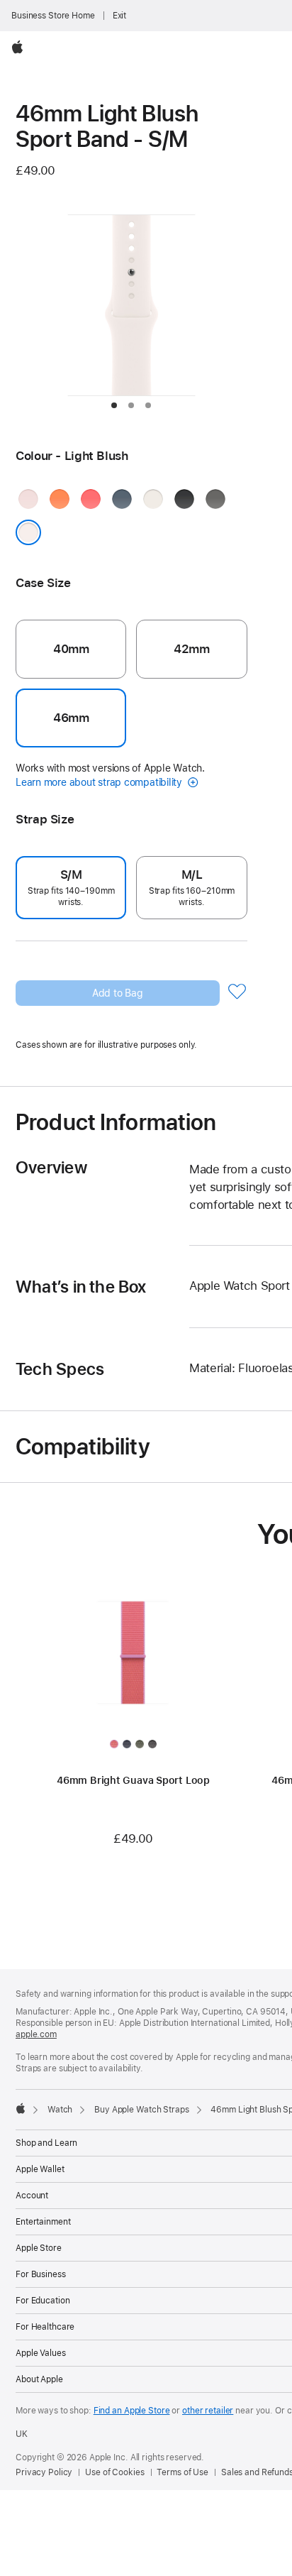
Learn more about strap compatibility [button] (100, 782)
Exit (120, 16)
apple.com (36, 2034)
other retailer (208, 2411)
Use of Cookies (114, 2472)
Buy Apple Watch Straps (141, 2110)
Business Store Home (53, 16)
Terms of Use (182, 2472)
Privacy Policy (44, 2472)
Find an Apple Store (132, 2411)
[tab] (114, 405)
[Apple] (21, 2108)
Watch (60, 2110)
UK (22, 2434)
